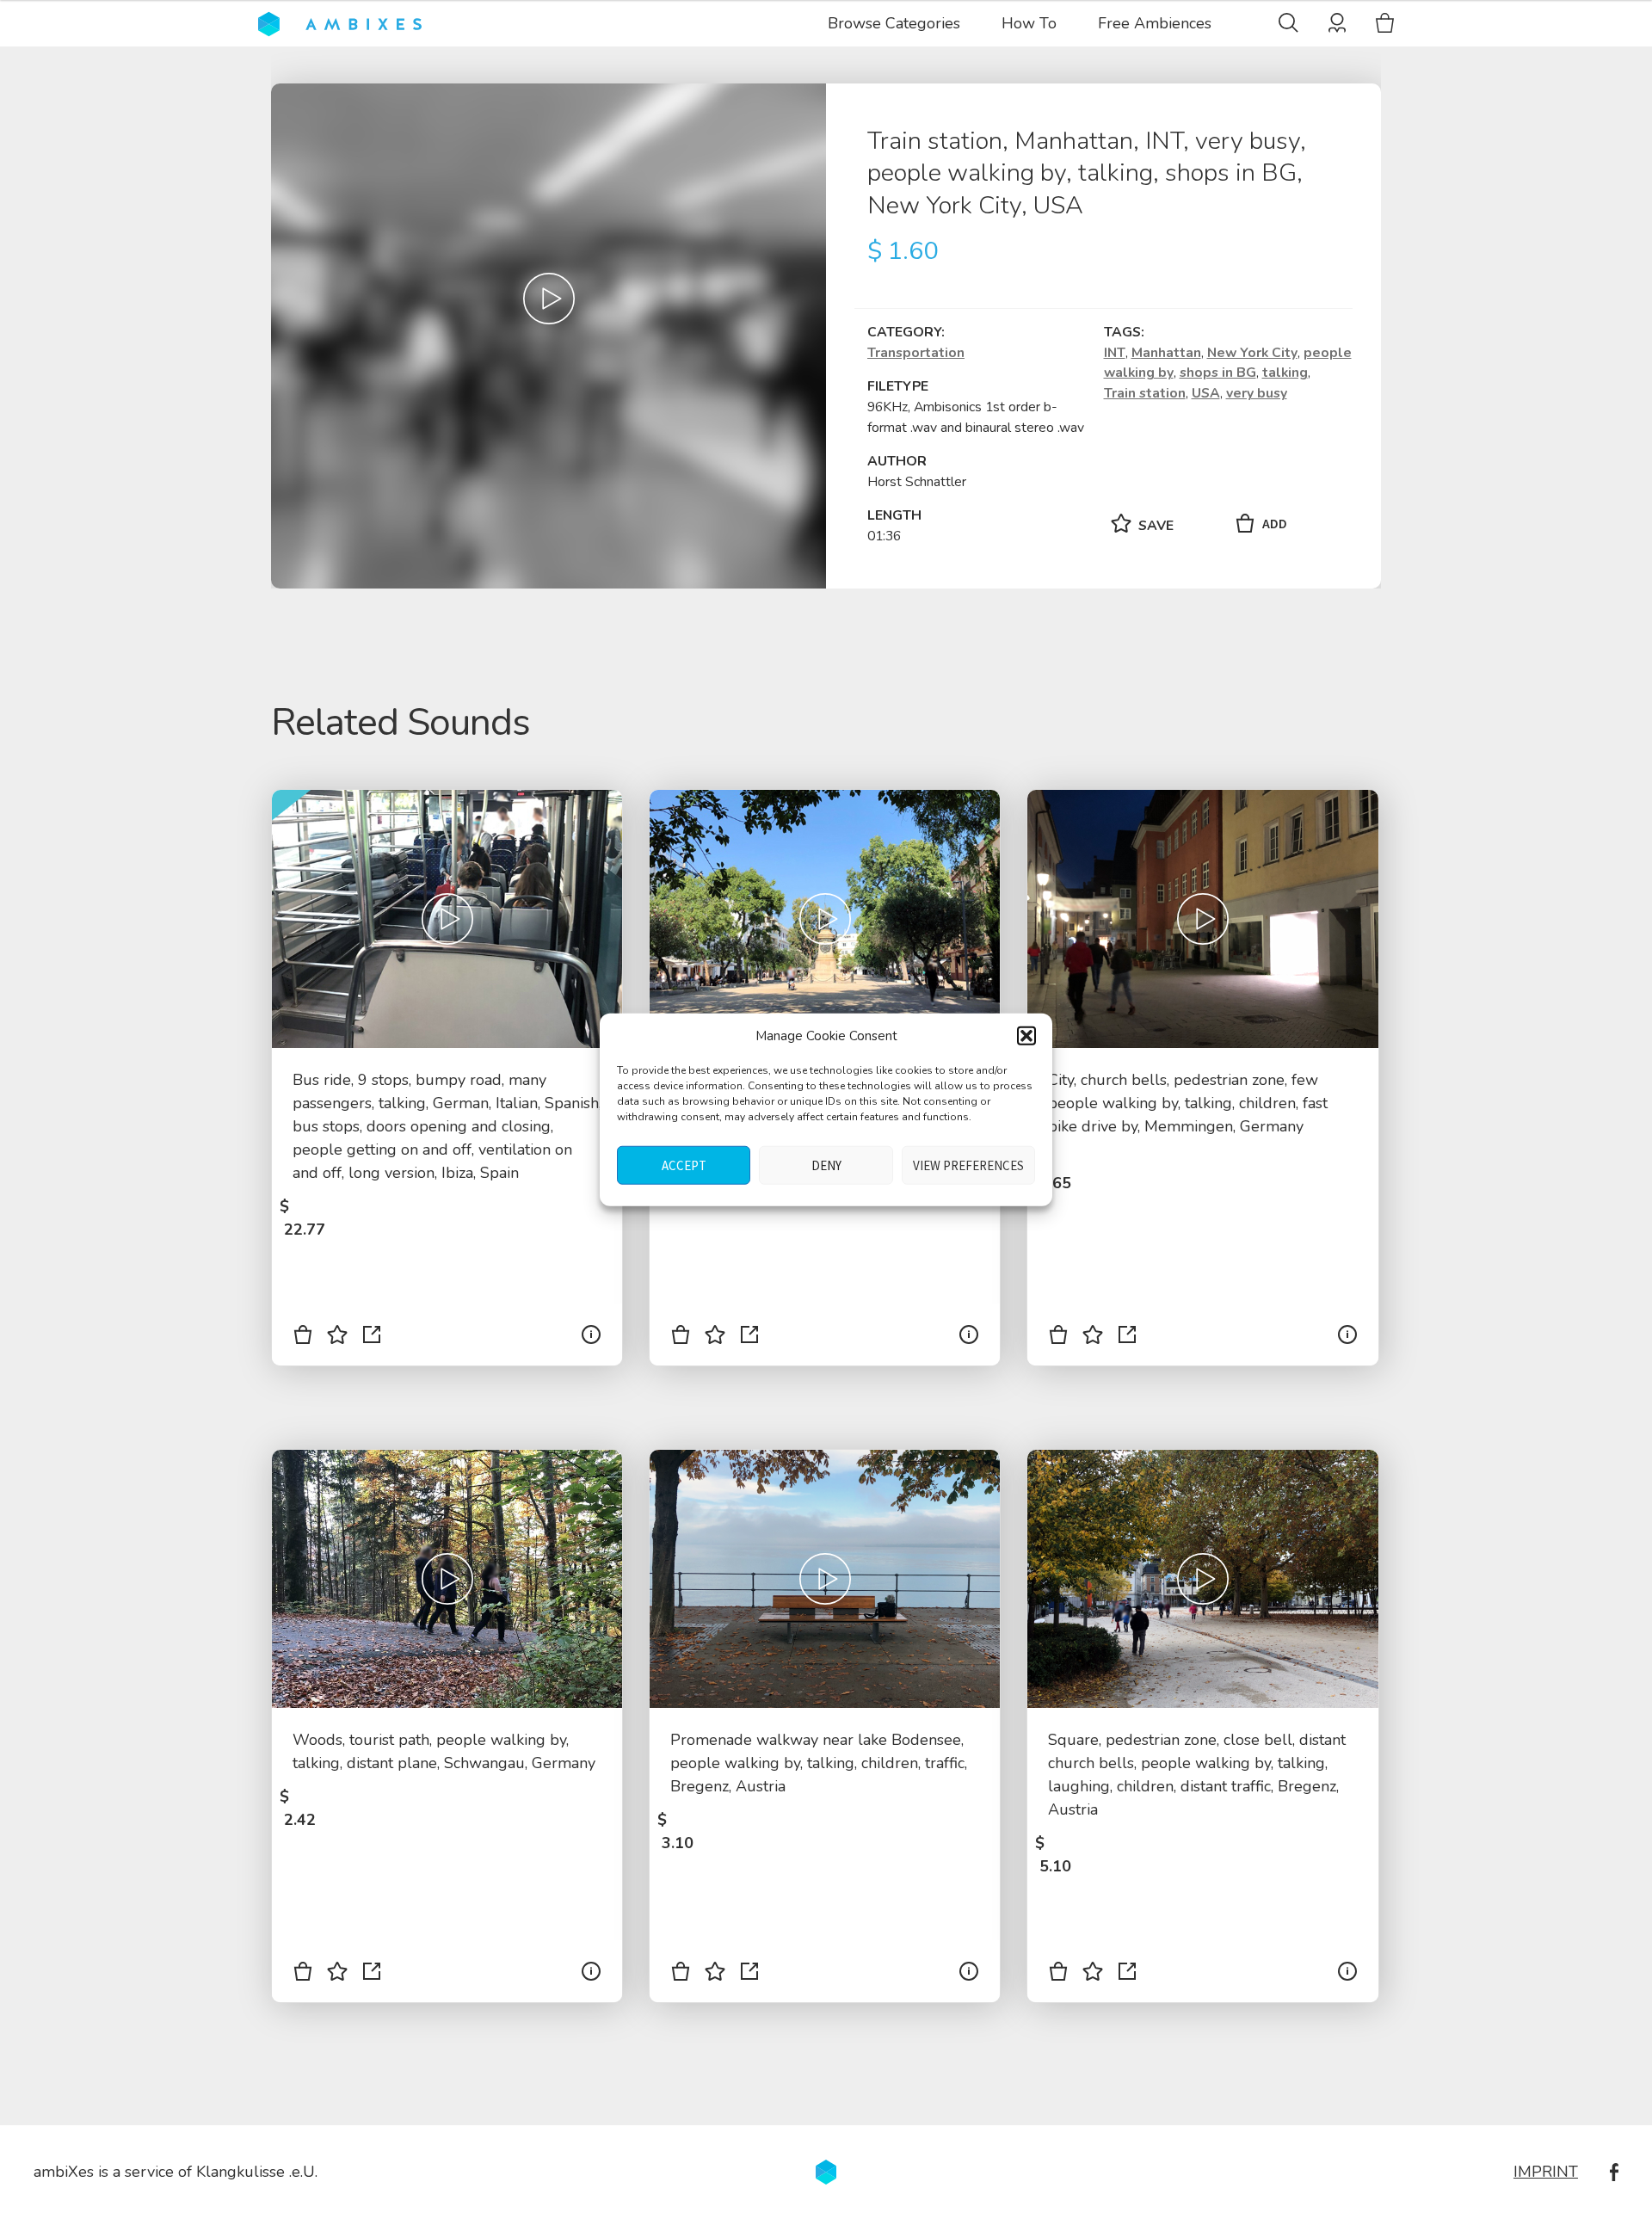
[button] (1026, 1036)
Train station (1145, 393)
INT (1115, 353)
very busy (1257, 393)
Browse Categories (894, 23)
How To (1029, 23)
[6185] (681, 1338)
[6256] (1058, 1338)
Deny (826, 1165)
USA (1206, 393)
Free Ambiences (1155, 23)
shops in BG (1218, 373)
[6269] (681, 1975)
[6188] (303, 1338)
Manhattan (1166, 353)
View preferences (968, 1165)
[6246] (303, 1975)
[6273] (1058, 1975)
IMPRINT (1546, 2172)
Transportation (916, 353)
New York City (1252, 353)
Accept (684, 1165)
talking (1285, 373)
